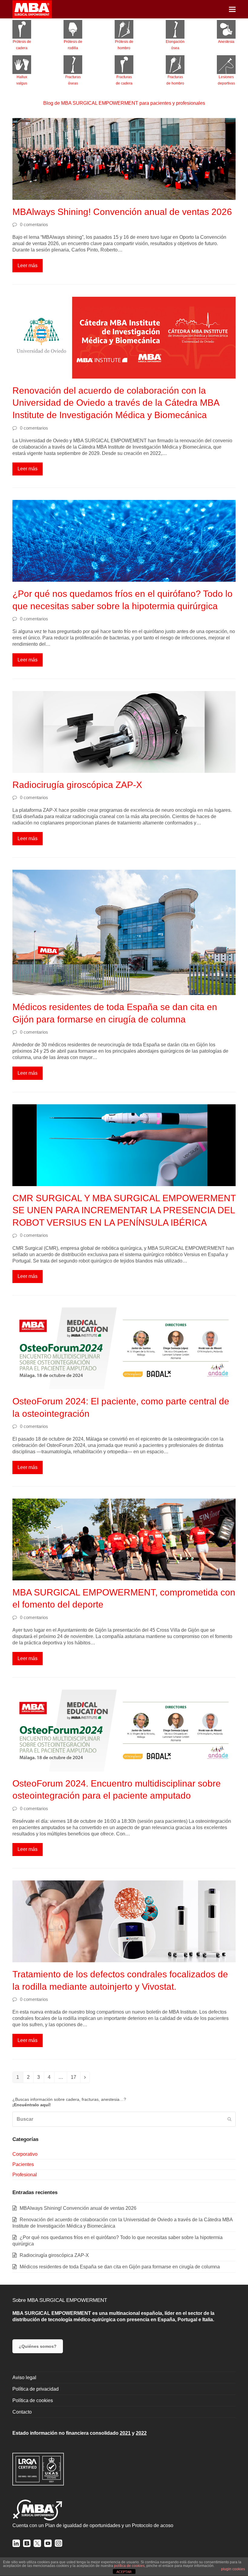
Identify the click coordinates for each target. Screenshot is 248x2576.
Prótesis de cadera (22, 45)
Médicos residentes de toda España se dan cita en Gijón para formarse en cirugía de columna (120, 2267)
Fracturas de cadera (124, 80)
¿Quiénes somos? (38, 2346)
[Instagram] (59, 2545)
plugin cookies (233, 2569)
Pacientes (23, 2164)
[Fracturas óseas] (73, 65)
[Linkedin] (16, 2545)
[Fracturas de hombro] (175, 65)
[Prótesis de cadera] (22, 29)
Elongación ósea (175, 45)
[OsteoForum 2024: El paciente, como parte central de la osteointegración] (124, 1348)
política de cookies (129, 2566)
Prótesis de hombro (124, 45)
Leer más (28, 266)
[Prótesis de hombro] (124, 29)
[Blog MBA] (27, 2545)
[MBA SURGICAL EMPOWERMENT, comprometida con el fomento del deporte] (124, 1539)
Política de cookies (33, 2400)
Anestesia (226, 42)
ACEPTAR (124, 2572)
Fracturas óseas (73, 80)
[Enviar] (229, 2119)
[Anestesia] (226, 29)
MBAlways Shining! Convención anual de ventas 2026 (122, 212)
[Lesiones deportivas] (226, 65)
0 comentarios (34, 225)
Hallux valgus (22, 80)
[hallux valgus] (22, 65)
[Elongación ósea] (175, 29)
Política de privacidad (36, 2389)
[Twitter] (37, 2545)
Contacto (22, 2412)
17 (75, 2078)
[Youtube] (48, 2545)
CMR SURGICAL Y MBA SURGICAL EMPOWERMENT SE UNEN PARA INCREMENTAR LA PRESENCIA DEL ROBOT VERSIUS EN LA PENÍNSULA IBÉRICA (124, 1210)
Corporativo (25, 2154)
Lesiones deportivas (226, 80)
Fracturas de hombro (175, 80)
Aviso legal (24, 2378)
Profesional (25, 2175)
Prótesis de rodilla (73, 45)
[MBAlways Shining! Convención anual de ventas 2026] (124, 159)
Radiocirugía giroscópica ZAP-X (77, 785)
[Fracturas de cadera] (124, 65)
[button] (232, 9)
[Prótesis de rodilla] (73, 29)
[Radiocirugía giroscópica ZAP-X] (124, 731)
